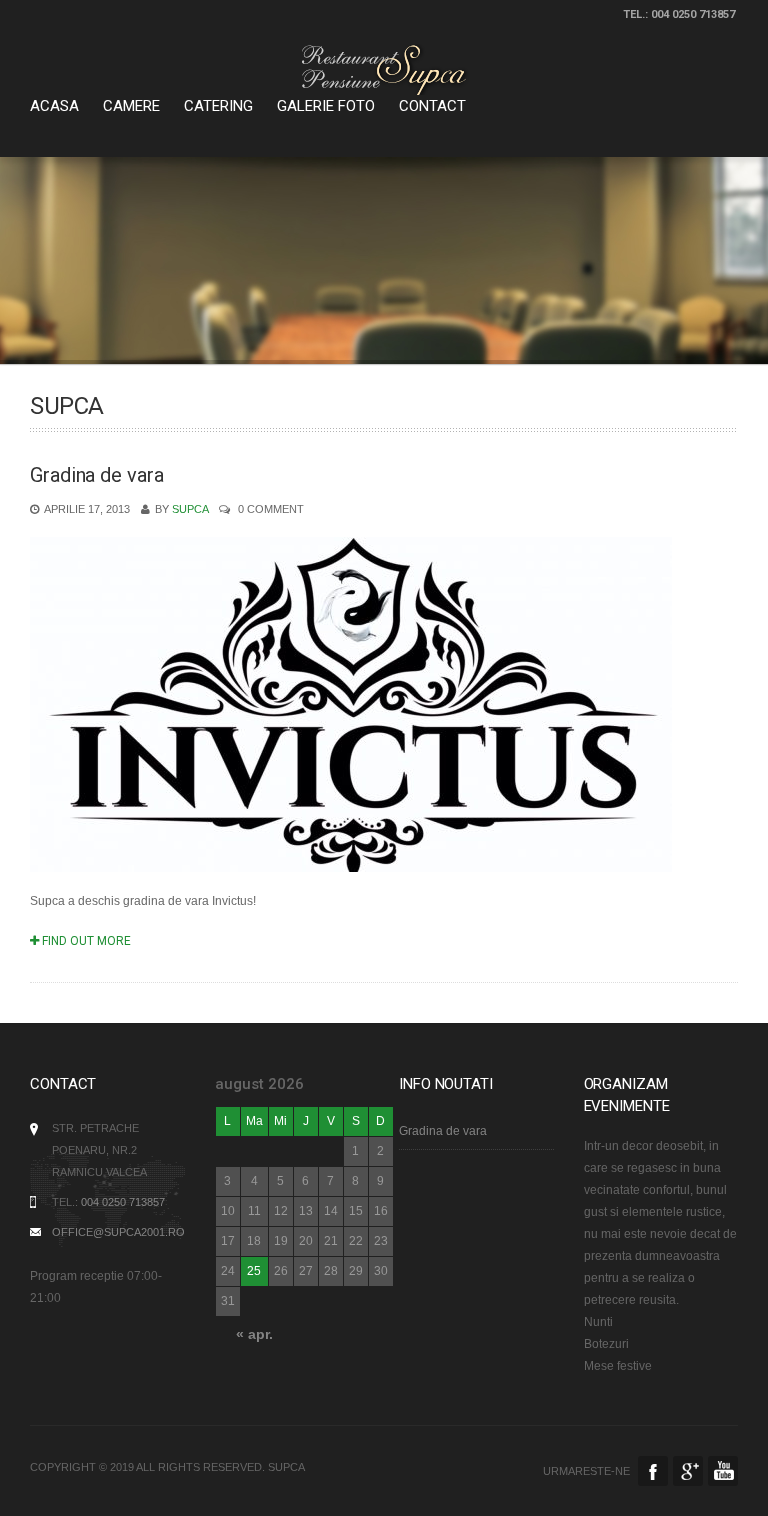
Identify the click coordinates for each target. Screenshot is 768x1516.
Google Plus (688, 1471)
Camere (131, 106)
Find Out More (85, 941)
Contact (432, 106)
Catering (218, 106)
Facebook (653, 1471)
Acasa (54, 106)
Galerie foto (326, 106)
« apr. (254, 1334)
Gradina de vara (97, 475)
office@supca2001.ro (118, 1232)
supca (190, 509)
